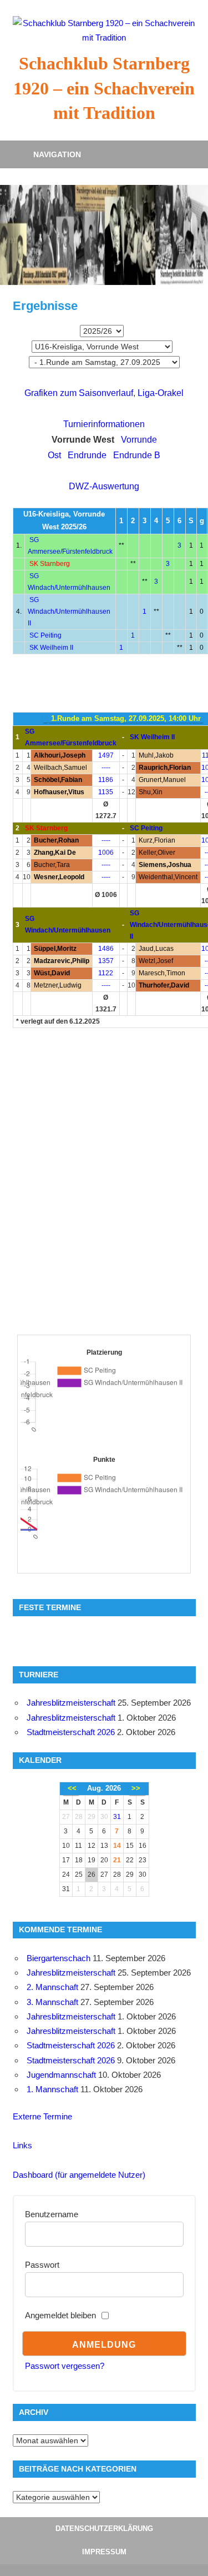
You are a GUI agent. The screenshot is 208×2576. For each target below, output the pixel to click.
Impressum (104, 2552)
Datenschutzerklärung (104, 2529)
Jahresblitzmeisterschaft (71, 1703)
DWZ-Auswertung (104, 486)
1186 (106, 780)
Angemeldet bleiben (60, 2315)
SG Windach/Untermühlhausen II (69, 612)
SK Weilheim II (51, 648)
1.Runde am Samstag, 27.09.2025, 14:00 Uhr (126, 718)
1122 (106, 973)
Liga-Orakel (161, 393)
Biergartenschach (59, 1958)
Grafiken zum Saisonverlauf (79, 393)
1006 (106, 853)
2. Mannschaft (52, 1987)
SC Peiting (45, 635)
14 (117, 1846)
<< (72, 1788)
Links (22, 2145)
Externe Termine (42, 2116)
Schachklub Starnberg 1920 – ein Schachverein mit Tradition (104, 88)
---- (106, 768)
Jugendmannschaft (61, 2075)
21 (117, 1860)
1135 (106, 792)
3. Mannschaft (52, 2002)
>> (136, 1788)
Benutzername (52, 2214)
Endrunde (87, 455)
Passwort (42, 2265)
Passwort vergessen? (65, 2366)
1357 (106, 961)
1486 (106, 949)
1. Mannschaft (52, 2089)
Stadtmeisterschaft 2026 (71, 1732)
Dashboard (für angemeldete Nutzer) (79, 2175)
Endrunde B (137, 455)
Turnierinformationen (104, 424)
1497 (106, 755)
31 (117, 1817)
